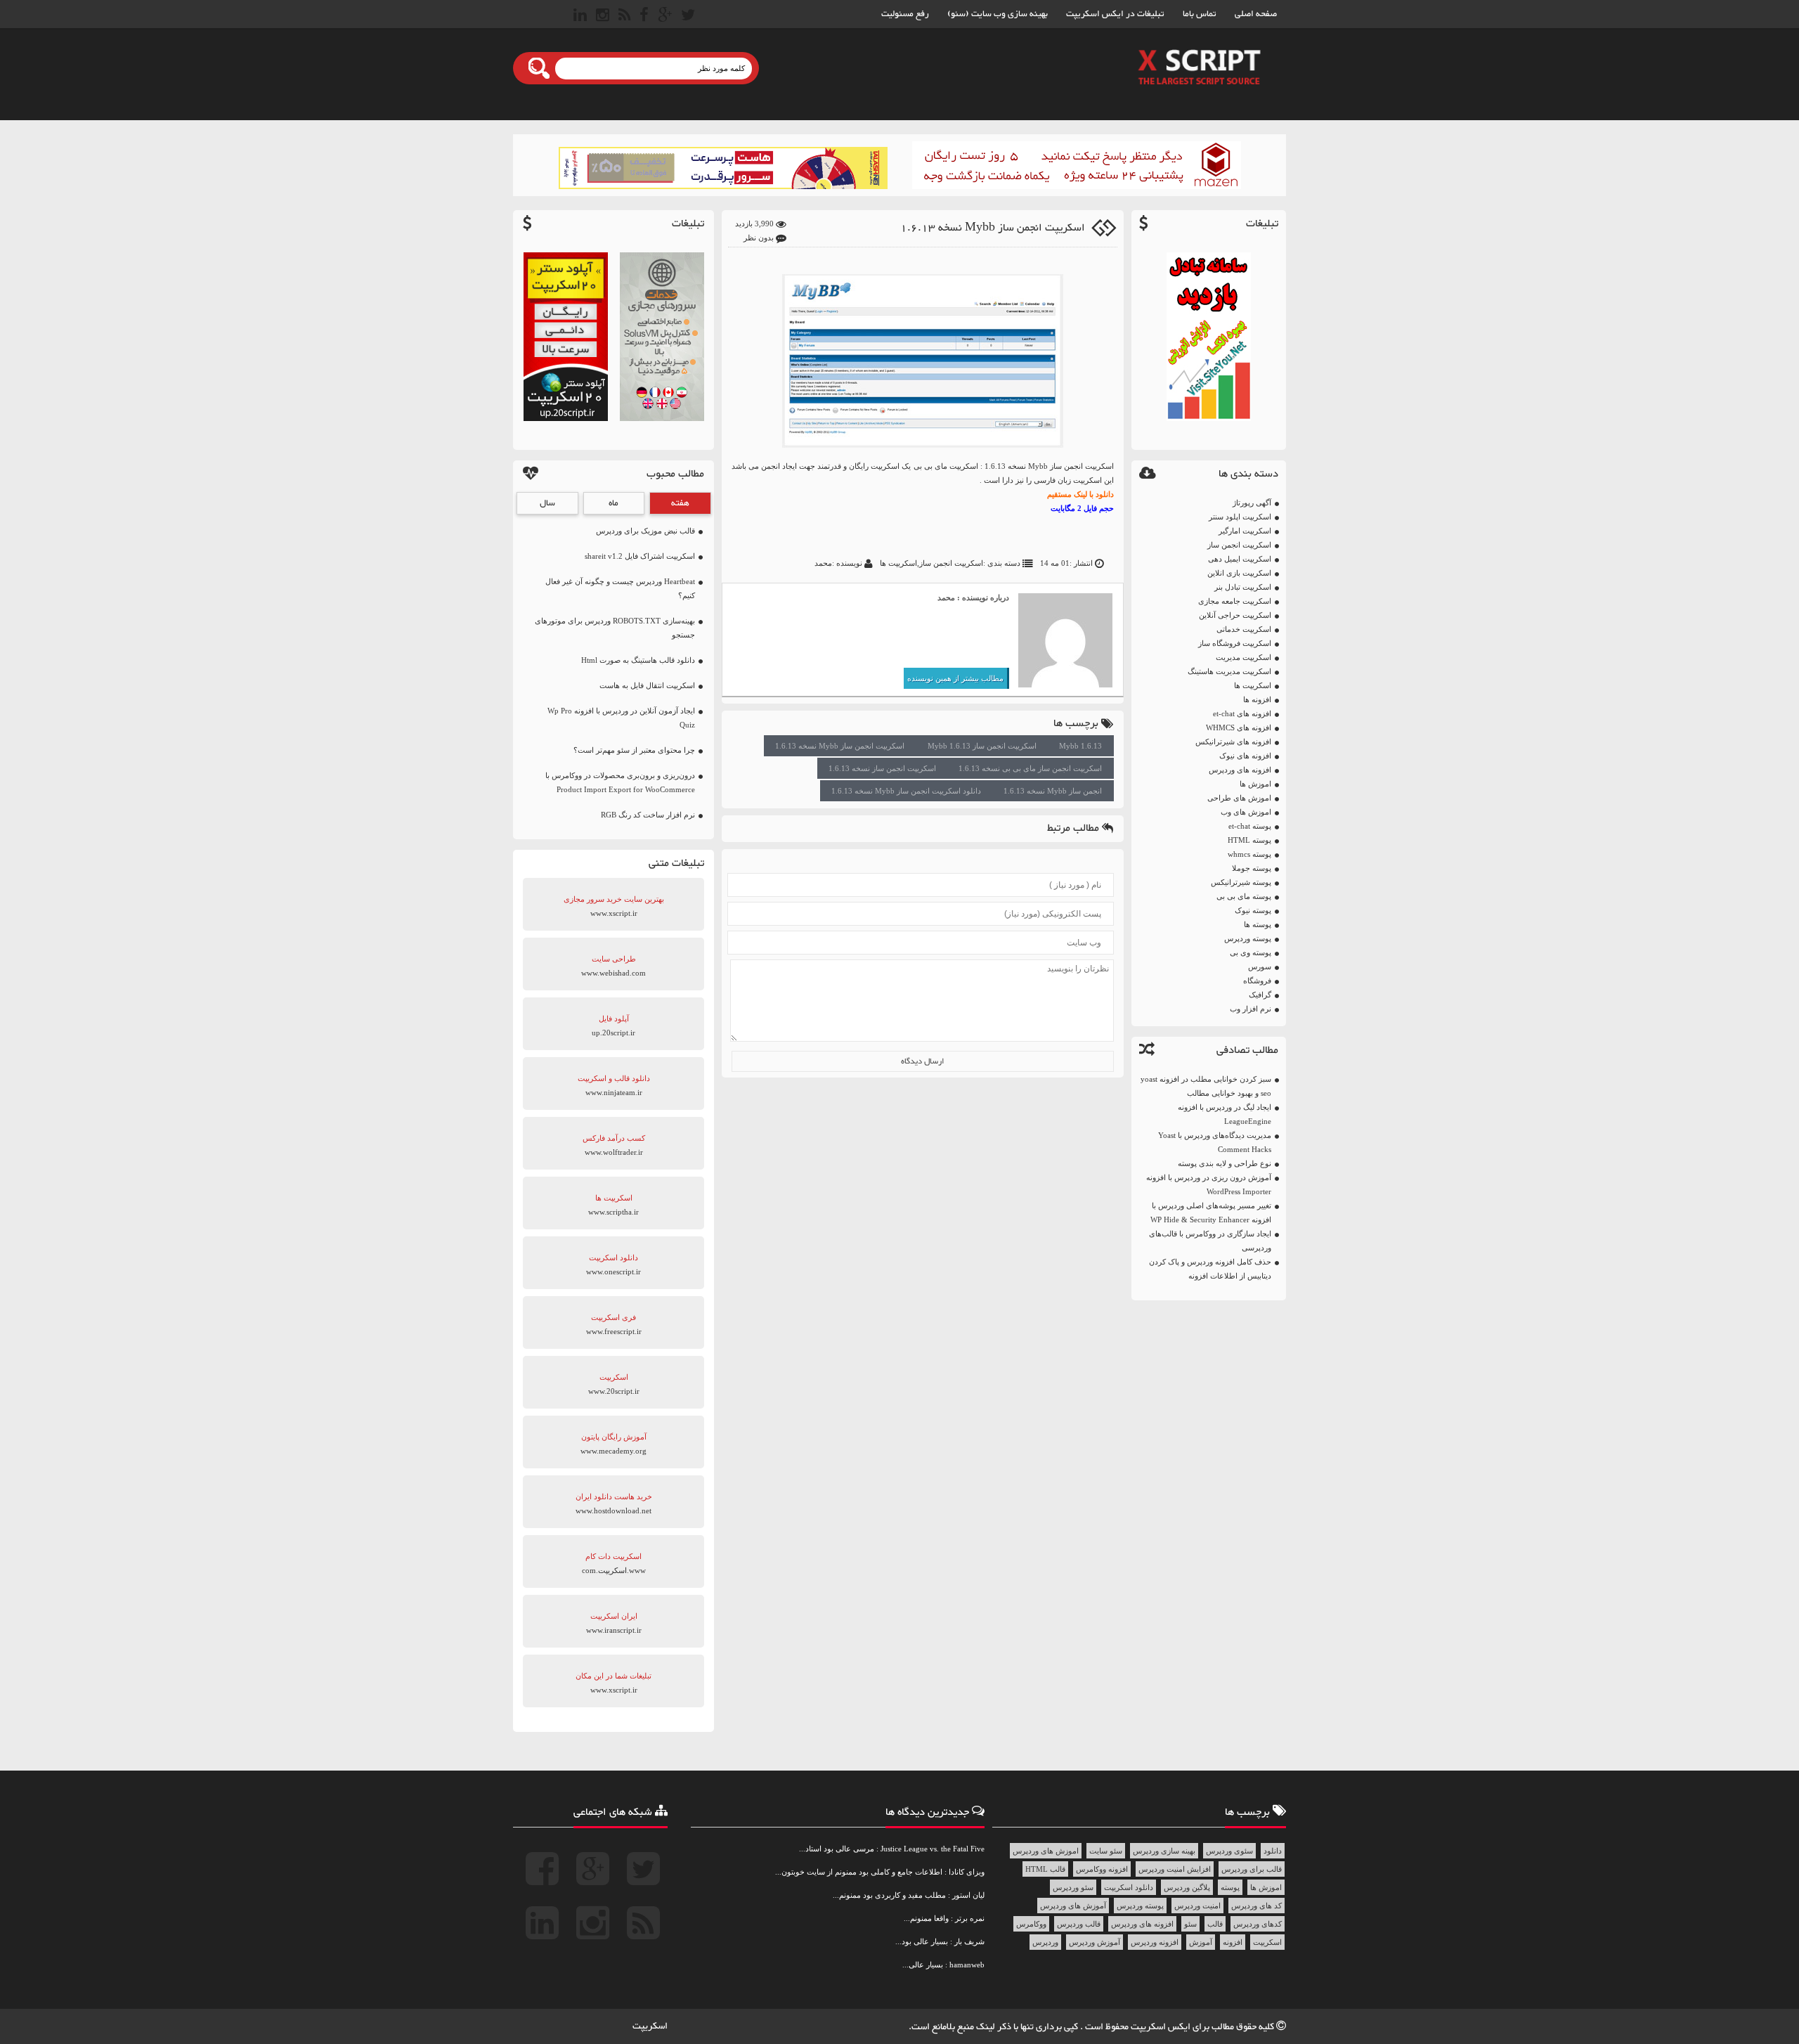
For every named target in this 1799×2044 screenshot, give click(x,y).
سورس (1260, 966)
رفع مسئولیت (905, 14)
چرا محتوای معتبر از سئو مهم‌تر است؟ (634, 750)
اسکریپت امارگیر (1245, 531)
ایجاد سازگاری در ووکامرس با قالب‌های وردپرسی (1210, 1241)
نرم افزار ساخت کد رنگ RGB (648, 815)
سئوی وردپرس (1229, 1851)
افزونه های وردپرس (1240, 770)
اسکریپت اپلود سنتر (1240, 517)
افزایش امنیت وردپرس (1175, 1869)
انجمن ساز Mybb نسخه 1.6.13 (1053, 791)
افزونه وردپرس (1155, 1942)
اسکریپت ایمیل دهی (1240, 559)
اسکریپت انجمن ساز (1239, 545)
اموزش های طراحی (1239, 798)
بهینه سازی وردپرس (1164, 1851)
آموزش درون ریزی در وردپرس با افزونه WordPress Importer (1209, 1184)
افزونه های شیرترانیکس (1233, 742)
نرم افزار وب (1251, 1009)
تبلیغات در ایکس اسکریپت (1115, 14)
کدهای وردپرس (1258, 1924)
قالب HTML (1045, 1869)
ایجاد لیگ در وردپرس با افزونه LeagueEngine (1225, 1114)
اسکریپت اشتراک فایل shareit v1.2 (640, 556)
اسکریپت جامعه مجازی (1235, 601)
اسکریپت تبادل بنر (1243, 587)
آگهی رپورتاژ (1252, 503)
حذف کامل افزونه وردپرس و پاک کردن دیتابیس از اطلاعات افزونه (1210, 1269)
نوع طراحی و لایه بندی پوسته (1225, 1163)
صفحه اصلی (1256, 14)
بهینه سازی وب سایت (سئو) (998, 14)
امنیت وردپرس (1197, 1906)
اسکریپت (1267, 1942)
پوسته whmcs (1249, 854)
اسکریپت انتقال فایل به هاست (647, 685)
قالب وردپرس (1079, 1924)
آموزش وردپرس (1095, 1942)
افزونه (1233, 1942)
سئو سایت (1106, 1851)
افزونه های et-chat (1242, 713)
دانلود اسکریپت (1129, 1887)
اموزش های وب (1246, 812)
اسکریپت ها (1253, 685)
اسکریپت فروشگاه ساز (1235, 643)
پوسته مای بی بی (1244, 896)
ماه (613, 503)
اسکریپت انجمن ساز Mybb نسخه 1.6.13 (993, 228)
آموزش (1201, 1942)
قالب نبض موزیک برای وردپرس (645, 531)
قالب (1215, 1924)
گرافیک (1260, 995)
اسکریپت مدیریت (1243, 657)
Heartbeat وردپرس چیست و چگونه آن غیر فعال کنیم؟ (620, 588)
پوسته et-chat (1250, 826)
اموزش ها (1255, 784)
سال (547, 503)
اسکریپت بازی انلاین (1239, 573)
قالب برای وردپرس (1252, 1869)
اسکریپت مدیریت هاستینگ (1229, 671)
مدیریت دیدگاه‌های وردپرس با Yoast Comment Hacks (1215, 1142)
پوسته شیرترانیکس (1241, 882)
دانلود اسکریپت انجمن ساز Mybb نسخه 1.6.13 (906, 791)
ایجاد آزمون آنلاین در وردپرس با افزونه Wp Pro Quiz (621, 718)
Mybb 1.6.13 (1080, 746)
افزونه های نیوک (1245, 756)
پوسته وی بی (1251, 952)
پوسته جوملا (1252, 868)
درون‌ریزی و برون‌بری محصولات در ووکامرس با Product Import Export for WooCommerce (620, 782)
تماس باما (1200, 14)
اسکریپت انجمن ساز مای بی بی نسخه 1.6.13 (1030, 768)
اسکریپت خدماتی (1244, 629)
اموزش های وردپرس (1046, 1851)
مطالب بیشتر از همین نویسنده (955, 678)
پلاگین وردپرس (1187, 1887)
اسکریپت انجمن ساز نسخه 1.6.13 (882, 768)
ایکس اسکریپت (1162, 2027)
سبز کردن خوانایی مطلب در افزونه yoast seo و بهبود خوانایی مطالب (1206, 1086)
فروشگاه (1257, 981)
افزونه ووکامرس (1102, 1869)
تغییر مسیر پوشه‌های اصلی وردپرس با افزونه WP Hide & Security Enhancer (1211, 1212)
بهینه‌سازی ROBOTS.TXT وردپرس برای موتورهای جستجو (615, 628)
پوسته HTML (1249, 840)
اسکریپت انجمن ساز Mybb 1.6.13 (982, 746)
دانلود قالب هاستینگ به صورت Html (638, 660)
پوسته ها (1258, 924)
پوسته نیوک (1253, 910)
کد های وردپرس (1256, 1906)
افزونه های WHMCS (1239, 727)
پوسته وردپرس (1248, 938)
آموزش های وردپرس (1073, 1906)
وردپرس (1045, 1942)
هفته (680, 503)
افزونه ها (1257, 699)
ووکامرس (1031, 1924)
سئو (1190, 1924)
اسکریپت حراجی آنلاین (1235, 615)
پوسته (1230, 1887)
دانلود (1273, 1851)
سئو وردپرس (1073, 1887)
